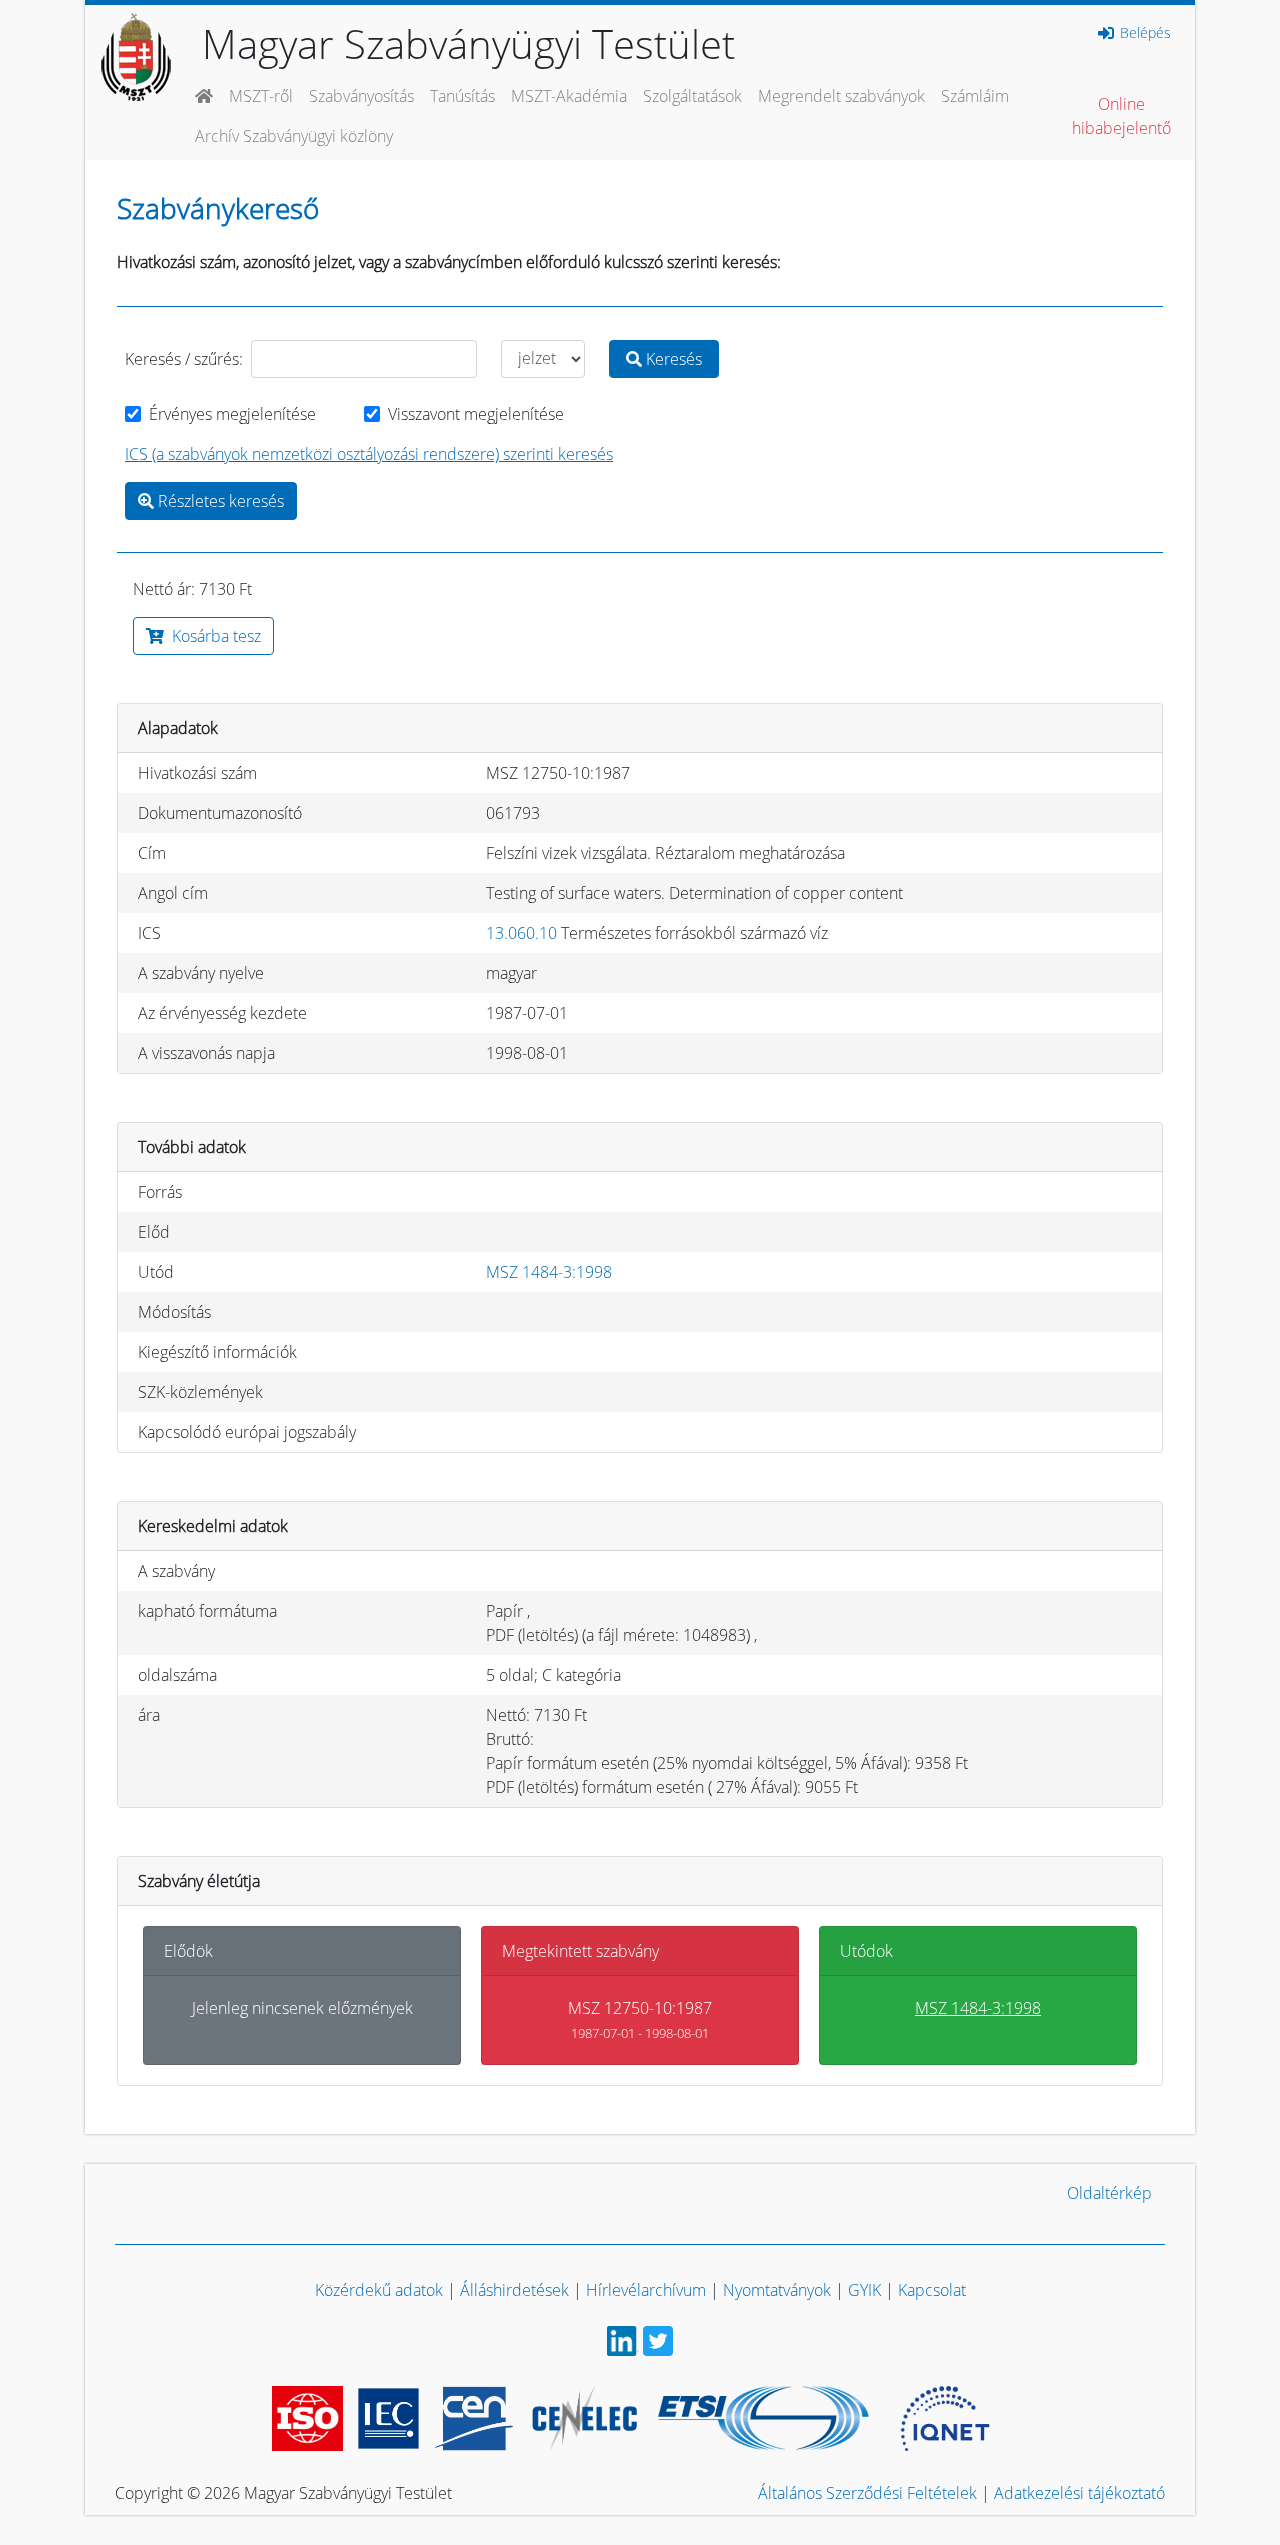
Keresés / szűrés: (184, 359)
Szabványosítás (361, 96)
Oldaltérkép (1109, 2193)
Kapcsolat (932, 2290)
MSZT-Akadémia (569, 96)
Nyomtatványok (777, 2290)
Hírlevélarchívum (646, 2290)
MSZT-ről (261, 96)
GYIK (864, 2290)
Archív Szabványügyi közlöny (294, 136)
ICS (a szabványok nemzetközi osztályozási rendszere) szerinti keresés (369, 454)
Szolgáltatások (692, 96)
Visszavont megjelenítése (476, 414)
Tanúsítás (462, 96)
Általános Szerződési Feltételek (867, 2493)
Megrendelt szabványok (841, 96)
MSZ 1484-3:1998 (549, 1272)
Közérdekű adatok (379, 2290)
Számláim (975, 96)
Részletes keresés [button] (219, 501)
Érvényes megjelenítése (232, 414)
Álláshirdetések (514, 2290)
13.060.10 (521, 933)
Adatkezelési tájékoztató (1079, 2493)
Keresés (672, 359)
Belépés (1143, 33)
